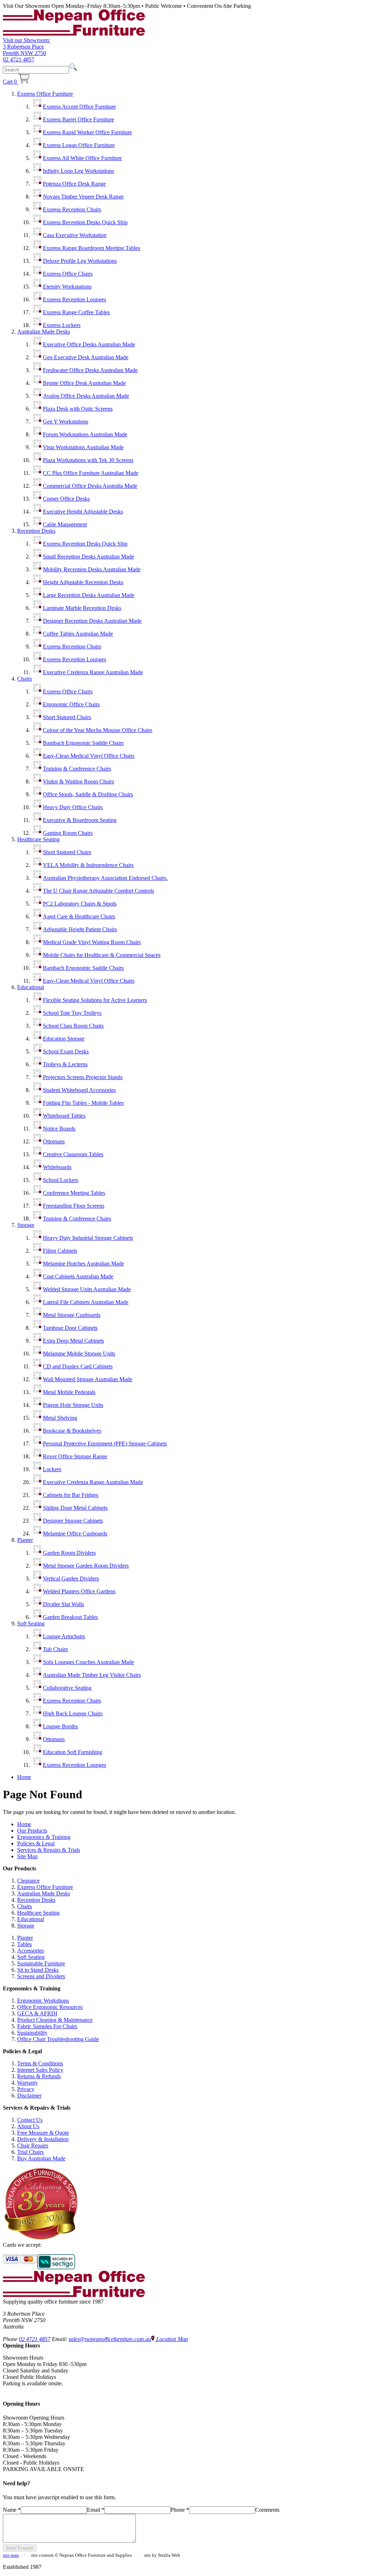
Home (24, 1777)
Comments (267, 2510)
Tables (24, 1944)
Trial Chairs (30, 2152)
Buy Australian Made (41, 2158)
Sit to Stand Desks (38, 1970)
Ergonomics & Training (44, 1837)
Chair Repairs (33, 2146)
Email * (96, 2510)
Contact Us (30, 2120)
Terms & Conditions (40, 2063)
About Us (28, 2126)
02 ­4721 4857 (19, 59)
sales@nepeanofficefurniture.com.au (110, 2339)
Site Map (27, 1856)
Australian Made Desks (44, 332)
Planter (25, 1540)
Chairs (24, 679)
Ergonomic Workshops (43, 2001)
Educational (31, 987)
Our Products (32, 1831)
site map (11, 2555)
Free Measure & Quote (43, 2133)
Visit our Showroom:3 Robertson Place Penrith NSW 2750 (26, 47)
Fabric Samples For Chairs (47, 2026)
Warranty (28, 2083)
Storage (26, 1225)
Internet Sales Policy (40, 2070)
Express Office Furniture (45, 94)
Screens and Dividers (41, 1976)
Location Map (171, 2339)
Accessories (31, 1951)
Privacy (26, 2089)
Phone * (180, 2510)
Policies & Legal (36, 1843)
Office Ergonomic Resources (50, 2007)
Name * (12, 2510)
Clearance (28, 1881)
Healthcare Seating (38, 839)
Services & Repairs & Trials (49, 1850)
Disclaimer (29, 2096)
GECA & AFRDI (37, 2013)
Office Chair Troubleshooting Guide (58, 2039)
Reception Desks (36, 531)
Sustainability (32, 2033)
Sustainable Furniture (41, 1963)
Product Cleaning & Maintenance (55, 2020)
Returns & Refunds (39, 2076)
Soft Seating (31, 1623)
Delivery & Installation (43, 2139)
